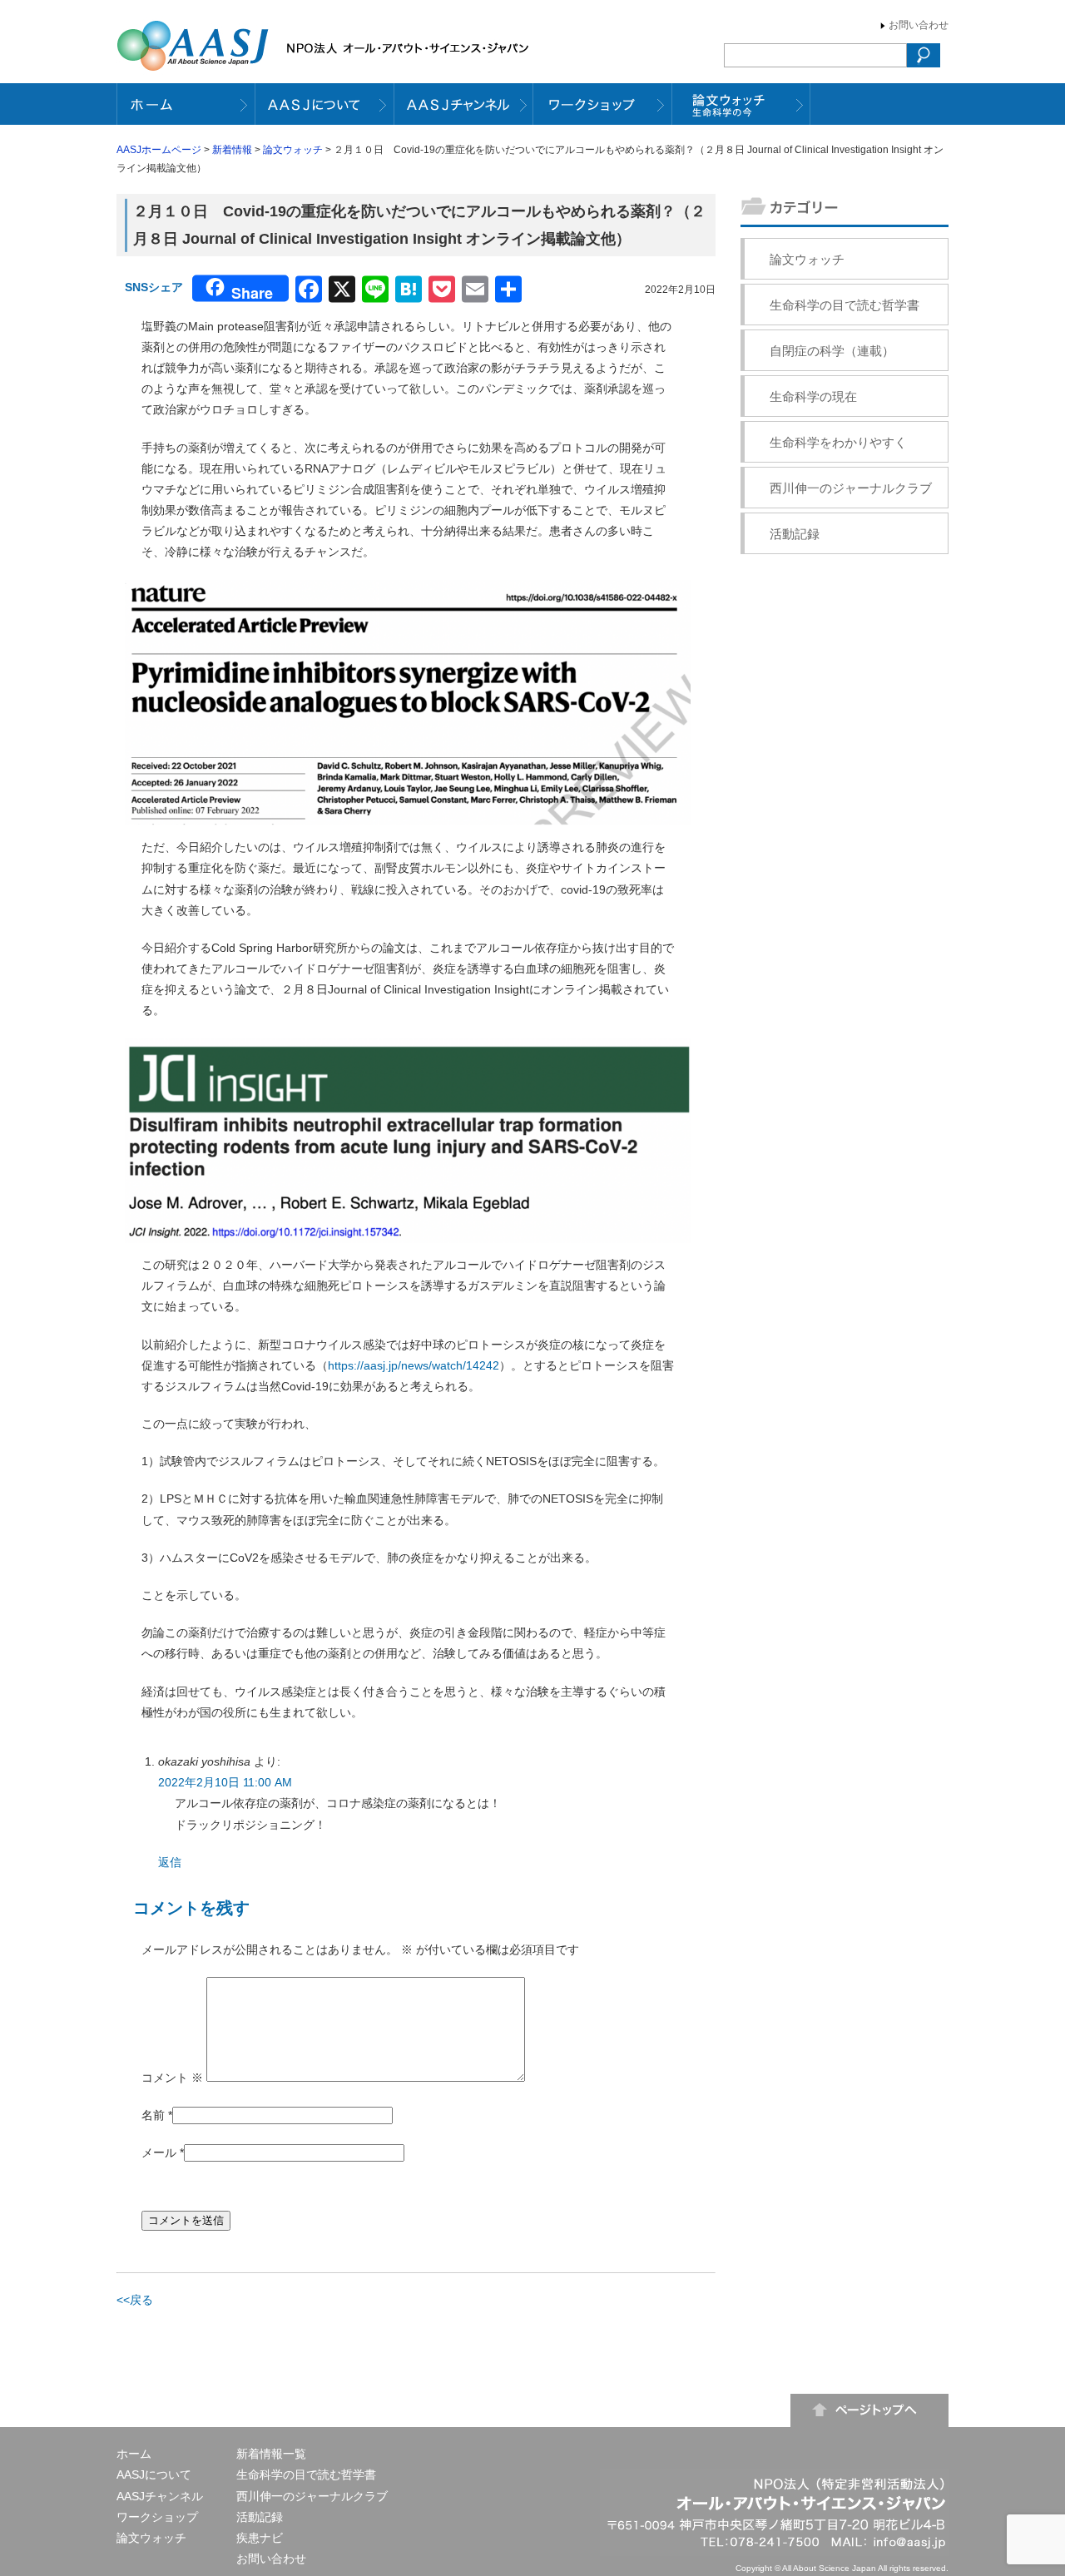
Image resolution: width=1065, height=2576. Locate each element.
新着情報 (232, 150)
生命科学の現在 (813, 396)
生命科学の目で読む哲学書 (845, 305)
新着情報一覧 (271, 2454)
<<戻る (135, 2300)
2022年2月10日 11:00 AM (225, 1782)
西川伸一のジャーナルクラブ (851, 488)
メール (159, 2152)
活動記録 (795, 534)
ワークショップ (157, 2517)
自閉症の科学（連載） (832, 351)
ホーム (134, 2454)
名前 (153, 2115)
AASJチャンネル (160, 2496)
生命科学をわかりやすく (838, 442)
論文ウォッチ (293, 150)
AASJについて (154, 2474)
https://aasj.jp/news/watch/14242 (414, 1365)
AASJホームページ (159, 150)
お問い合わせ (919, 25)
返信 (170, 1862)
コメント (172, 2078)
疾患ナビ (260, 2538)
